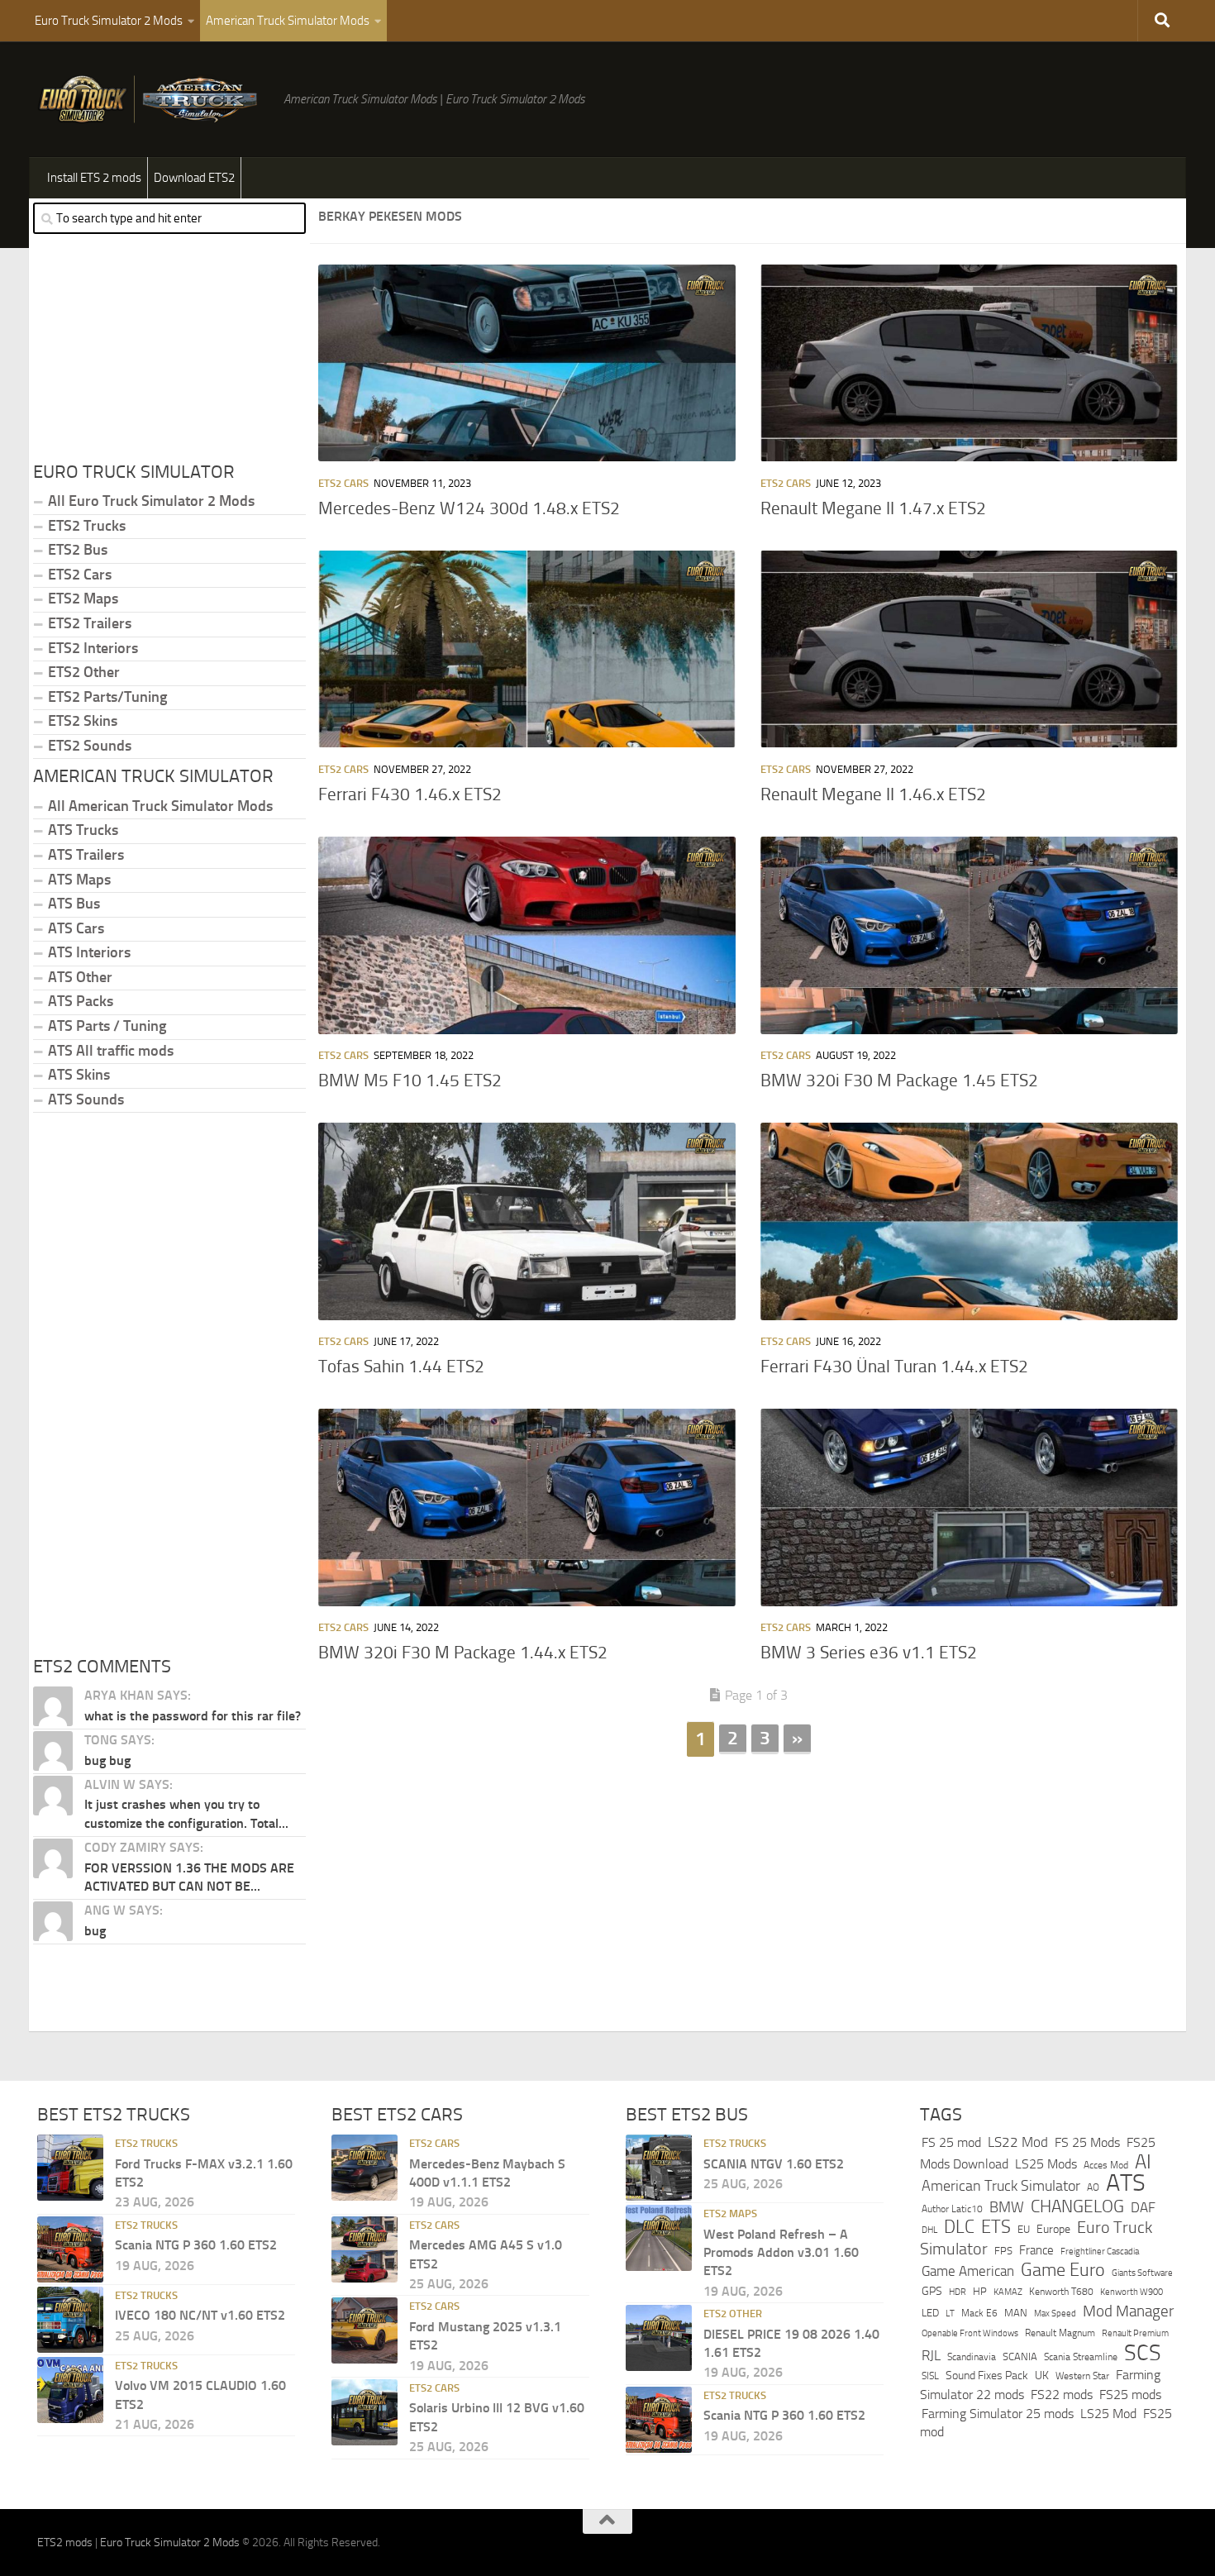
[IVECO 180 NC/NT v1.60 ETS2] (70, 2320)
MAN (1016, 2313)
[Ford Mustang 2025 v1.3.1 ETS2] (364, 2330)
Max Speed (1055, 2313)
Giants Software (1142, 2273)
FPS (1003, 2251)
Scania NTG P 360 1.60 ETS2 (196, 2245)
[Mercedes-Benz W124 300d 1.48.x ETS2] (527, 363)
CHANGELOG (1077, 2206)
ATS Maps (79, 880)
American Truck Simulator (1001, 2186)
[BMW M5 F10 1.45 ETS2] (527, 935)
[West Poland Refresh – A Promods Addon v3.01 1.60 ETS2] (659, 2238)
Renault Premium (1135, 2333)
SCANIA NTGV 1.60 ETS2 (774, 2164)
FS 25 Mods (1087, 2142)
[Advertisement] (748, 1887)
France (1036, 2250)
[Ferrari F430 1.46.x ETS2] (527, 649)
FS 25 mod (951, 2142)
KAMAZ (1008, 2292)
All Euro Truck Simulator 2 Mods (151, 501)
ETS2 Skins (83, 721)
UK (1042, 2376)
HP (980, 2291)
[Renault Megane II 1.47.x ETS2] (969, 363)
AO (1093, 2187)
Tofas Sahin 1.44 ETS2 (401, 1367)
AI (1143, 2162)
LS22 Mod (1018, 2142)
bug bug (107, 1760)
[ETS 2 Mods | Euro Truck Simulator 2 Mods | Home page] (152, 99)
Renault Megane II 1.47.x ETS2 (873, 508)
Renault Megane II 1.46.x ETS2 (873, 794)
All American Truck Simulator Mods (160, 806)
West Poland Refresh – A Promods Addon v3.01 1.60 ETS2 (781, 2253)
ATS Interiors (89, 952)
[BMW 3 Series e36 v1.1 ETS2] (969, 1507)
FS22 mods (1062, 2395)
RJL (931, 2356)
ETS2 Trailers (90, 623)
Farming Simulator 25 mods (998, 2414)
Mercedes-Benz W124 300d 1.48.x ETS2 (469, 508)
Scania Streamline (1081, 2357)
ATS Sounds (86, 1100)
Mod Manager (1128, 2311)
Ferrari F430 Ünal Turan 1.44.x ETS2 (894, 1367)
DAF (1143, 2207)
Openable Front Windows (970, 2333)
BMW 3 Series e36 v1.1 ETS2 (869, 1653)
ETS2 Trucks (87, 526)
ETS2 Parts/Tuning (107, 697)
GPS (932, 2291)
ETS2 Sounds (90, 746)
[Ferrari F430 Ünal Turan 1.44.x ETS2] (969, 1221)
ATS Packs (81, 1001)
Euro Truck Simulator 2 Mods (109, 21)
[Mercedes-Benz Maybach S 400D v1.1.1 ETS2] (364, 2168)
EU (1024, 2229)
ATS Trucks (83, 830)
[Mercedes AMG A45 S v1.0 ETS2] (364, 2249)
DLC (959, 2227)
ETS (996, 2227)
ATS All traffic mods (111, 1051)
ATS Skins (79, 1075)
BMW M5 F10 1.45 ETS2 (410, 1080)
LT (950, 2314)
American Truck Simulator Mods (288, 21)
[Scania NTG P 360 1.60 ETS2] (70, 2249)
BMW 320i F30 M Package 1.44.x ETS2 (463, 1653)
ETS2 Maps (83, 599)
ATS (1126, 2183)
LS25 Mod (1108, 2414)
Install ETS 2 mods (94, 178)
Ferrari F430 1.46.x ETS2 (410, 794)
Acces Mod (1106, 2165)
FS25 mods (1130, 2395)
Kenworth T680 (1061, 2292)
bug (95, 1931)
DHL (929, 2230)
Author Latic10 (952, 2209)
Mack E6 (979, 2313)
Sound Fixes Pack (987, 2376)
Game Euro (1063, 2270)
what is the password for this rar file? (193, 1716)
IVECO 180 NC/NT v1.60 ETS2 (200, 2315)
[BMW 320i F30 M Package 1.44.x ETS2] (527, 1507)
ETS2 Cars (343, 483)
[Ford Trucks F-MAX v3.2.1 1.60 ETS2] (70, 2168)
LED (930, 2313)
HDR (958, 2292)
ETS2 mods (65, 2543)
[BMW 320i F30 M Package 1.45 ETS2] (969, 935)
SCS (1143, 2353)
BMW (1007, 2207)
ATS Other (80, 977)
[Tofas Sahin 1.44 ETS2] (527, 1221)
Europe (1053, 2229)
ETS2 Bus (78, 550)
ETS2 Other (84, 672)
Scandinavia (972, 2357)
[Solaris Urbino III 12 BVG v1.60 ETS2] (364, 2412)
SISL (930, 2376)
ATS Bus (74, 904)
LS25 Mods (1046, 2164)
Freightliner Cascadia (1100, 2251)
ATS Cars (76, 928)
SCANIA (1020, 2357)
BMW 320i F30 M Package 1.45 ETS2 (899, 1080)
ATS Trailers (86, 855)
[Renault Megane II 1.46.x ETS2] (969, 649)
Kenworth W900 (1132, 2292)
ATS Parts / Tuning (107, 1026)
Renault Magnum (1060, 2333)
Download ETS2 (194, 178)
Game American (968, 2271)
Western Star (1082, 2376)
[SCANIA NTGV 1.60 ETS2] (659, 2168)
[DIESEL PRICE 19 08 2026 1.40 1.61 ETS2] (659, 2338)
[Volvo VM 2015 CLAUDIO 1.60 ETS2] (70, 2390)
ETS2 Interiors (93, 648)
